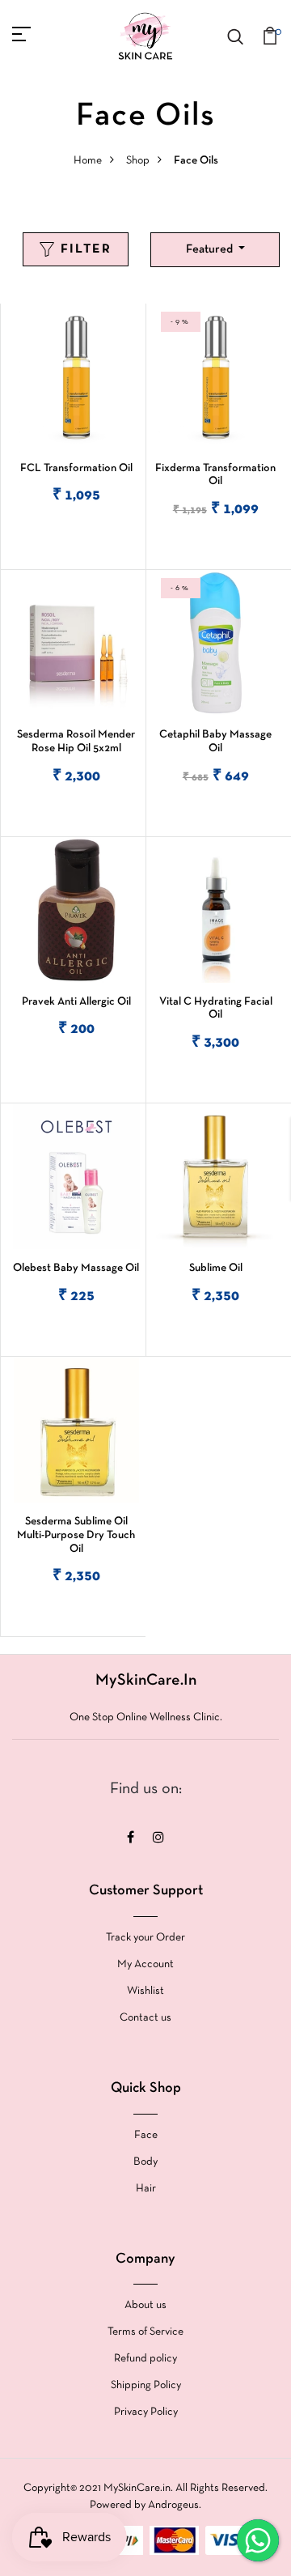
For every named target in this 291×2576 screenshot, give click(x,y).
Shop (138, 161)
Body (145, 2162)
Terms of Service (145, 2332)
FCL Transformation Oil (76, 468)
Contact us (145, 2018)
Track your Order (145, 1938)
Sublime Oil (216, 1268)
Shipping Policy (146, 2385)
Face (146, 2135)
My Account (145, 1964)
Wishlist (145, 1991)
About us (145, 2305)
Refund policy (145, 2359)
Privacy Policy (146, 2412)
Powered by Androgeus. (145, 2505)
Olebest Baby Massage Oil (76, 1268)
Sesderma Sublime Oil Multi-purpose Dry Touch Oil (76, 1535)
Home (88, 161)
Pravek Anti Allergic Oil (76, 1002)
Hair (146, 2189)
